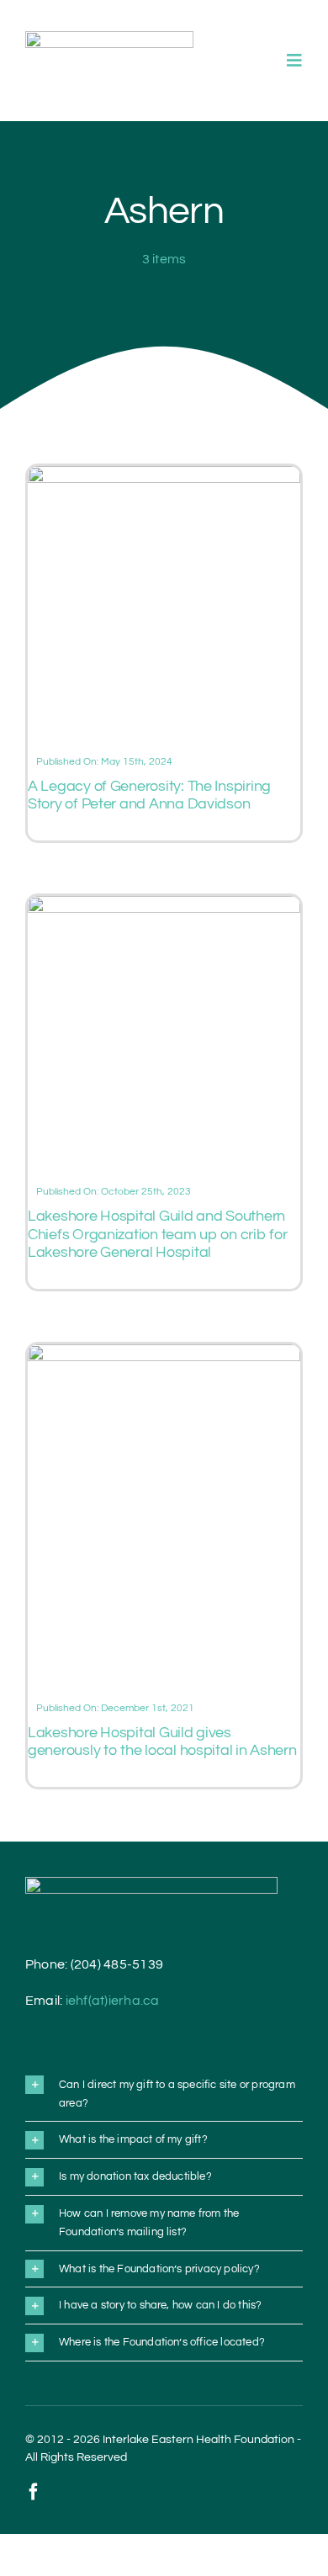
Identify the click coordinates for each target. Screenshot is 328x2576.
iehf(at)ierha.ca (113, 2001)
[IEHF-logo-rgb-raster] (109, 38)
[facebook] (34, 2492)
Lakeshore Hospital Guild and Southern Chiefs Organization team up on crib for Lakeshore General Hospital (157, 1234)
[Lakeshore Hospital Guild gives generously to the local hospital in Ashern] (164, 1354)
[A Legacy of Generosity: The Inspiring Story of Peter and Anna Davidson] (164, 476)
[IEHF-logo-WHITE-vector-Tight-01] (151, 1884)
